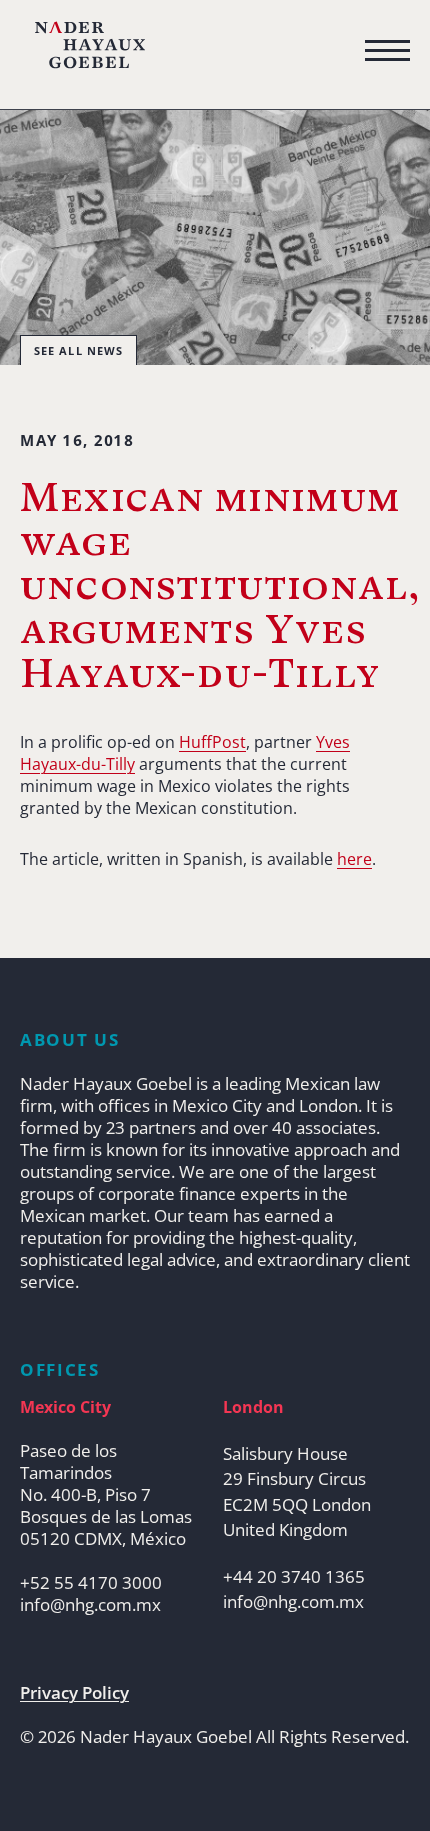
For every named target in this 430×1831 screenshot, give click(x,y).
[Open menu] (387, 51)
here (354, 859)
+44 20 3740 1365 (294, 1577)
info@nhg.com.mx (90, 1605)
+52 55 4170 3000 (91, 1583)
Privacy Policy (74, 1693)
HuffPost (212, 742)
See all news (78, 350)
